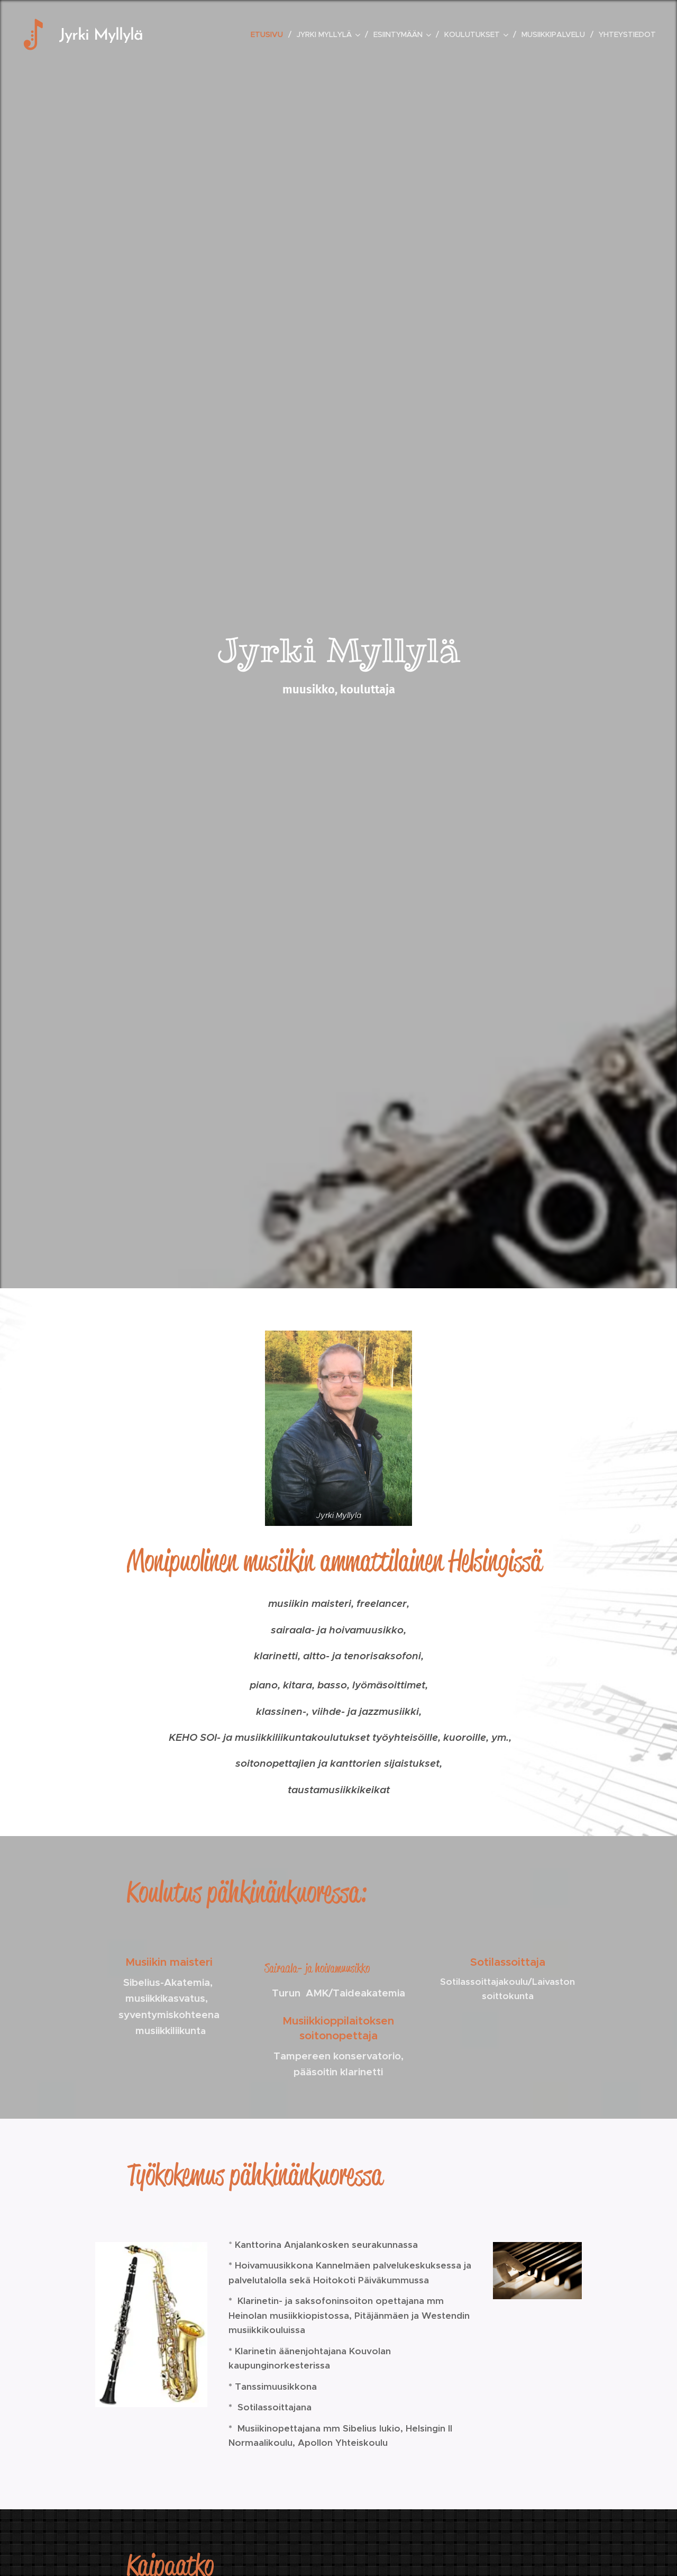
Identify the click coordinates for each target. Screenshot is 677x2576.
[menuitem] (270, 34)
